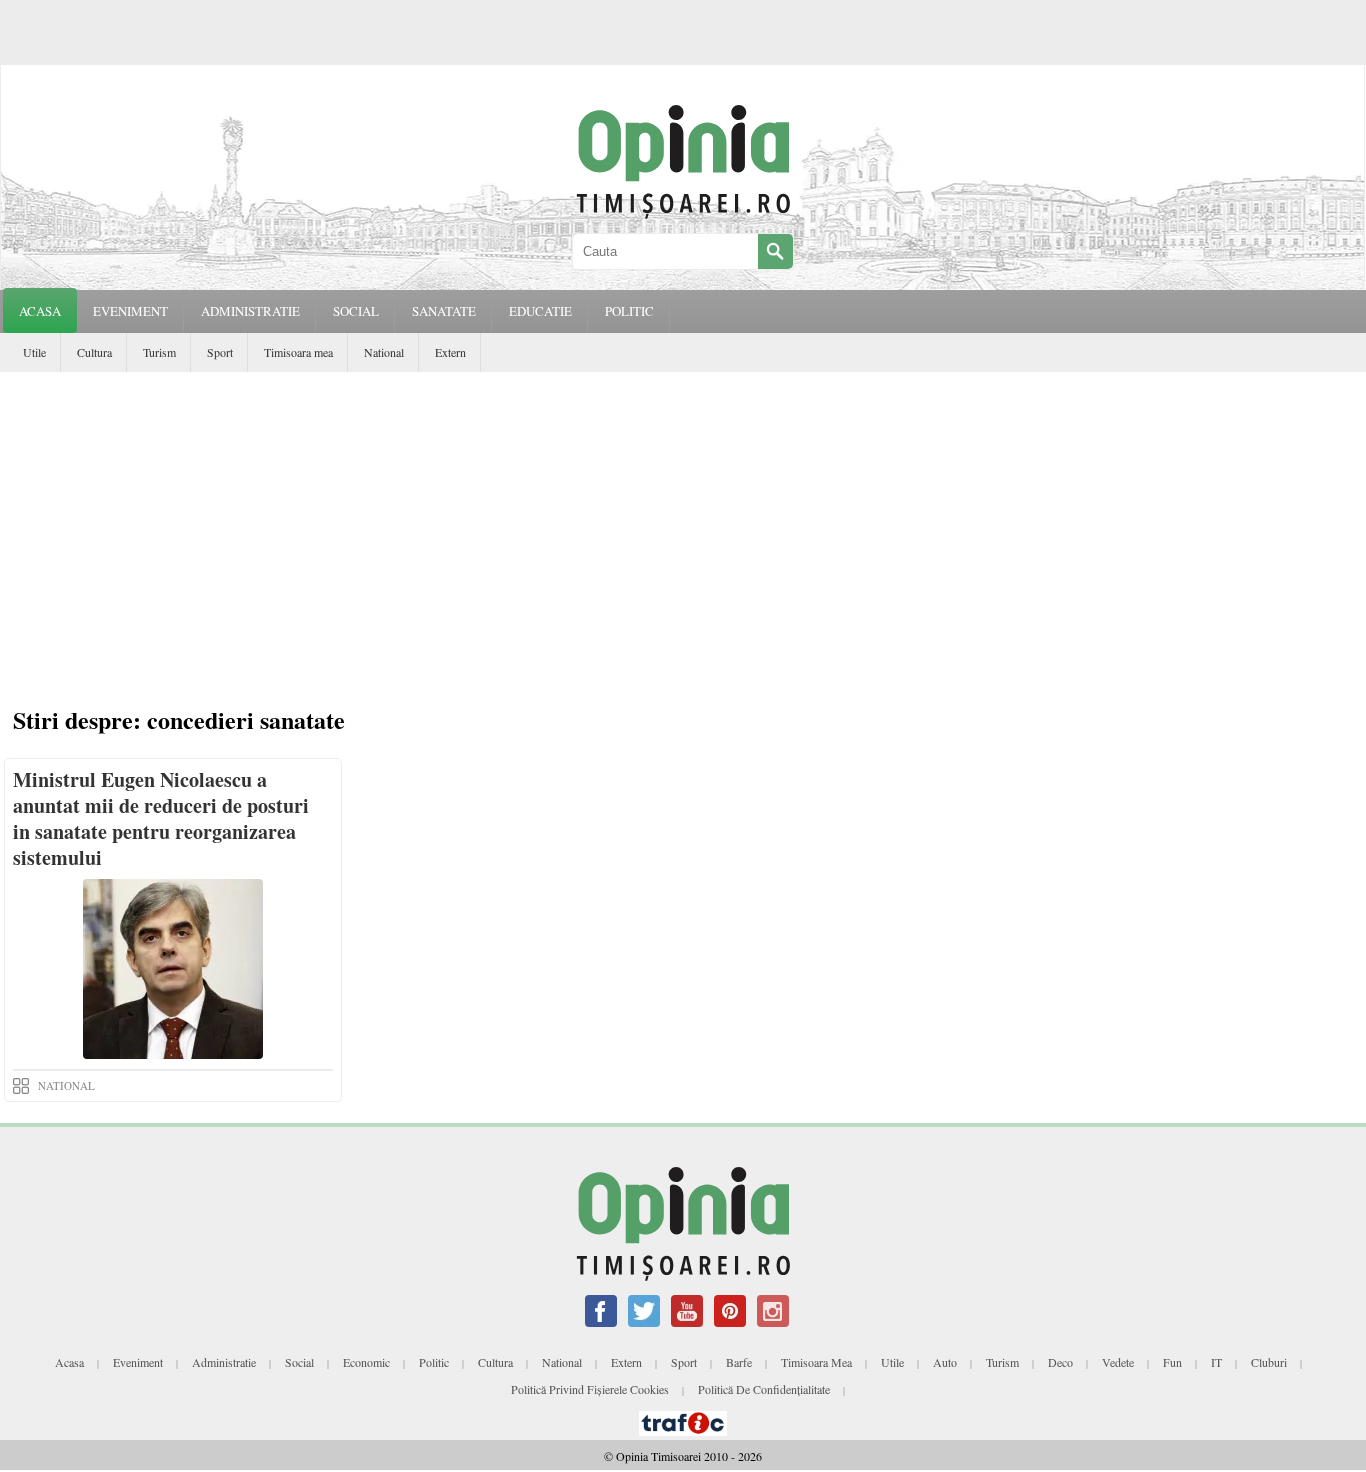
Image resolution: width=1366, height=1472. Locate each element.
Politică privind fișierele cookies (590, 1389)
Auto (945, 1362)
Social (299, 1362)
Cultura (94, 352)
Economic (366, 1362)
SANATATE (444, 311)
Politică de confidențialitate (764, 1389)
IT (1216, 1362)
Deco (1060, 1362)
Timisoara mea (298, 352)
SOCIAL (356, 311)
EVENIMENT (130, 311)
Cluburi (1269, 1362)
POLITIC (629, 311)
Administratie (224, 1362)
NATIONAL (66, 1085)
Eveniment (138, 1362)
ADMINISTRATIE (250, 311)
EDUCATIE (540, 311)
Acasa (40, 311)
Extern (450, 352)
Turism (159, 352)
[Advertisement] (683, 522)
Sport (220, 352)
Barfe (739, 1362)
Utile (34, 352)
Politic (434, 1362)
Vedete (1118, 1362)
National (384, 352)
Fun (1172, 1362)
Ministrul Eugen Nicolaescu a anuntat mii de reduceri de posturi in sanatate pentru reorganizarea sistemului (161, 818)
